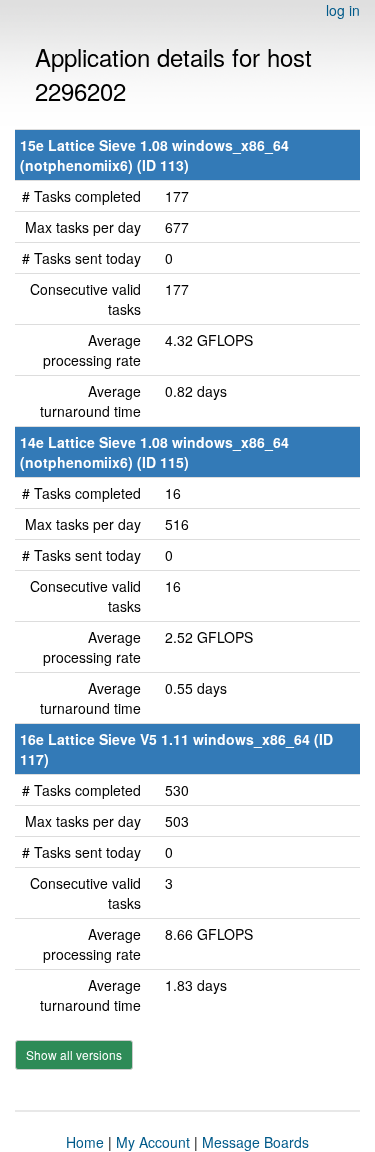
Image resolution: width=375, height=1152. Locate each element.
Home (85, 1142)
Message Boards (255, 1142)
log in (343, 10)
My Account (153, 1142)
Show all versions (74, 1054)
